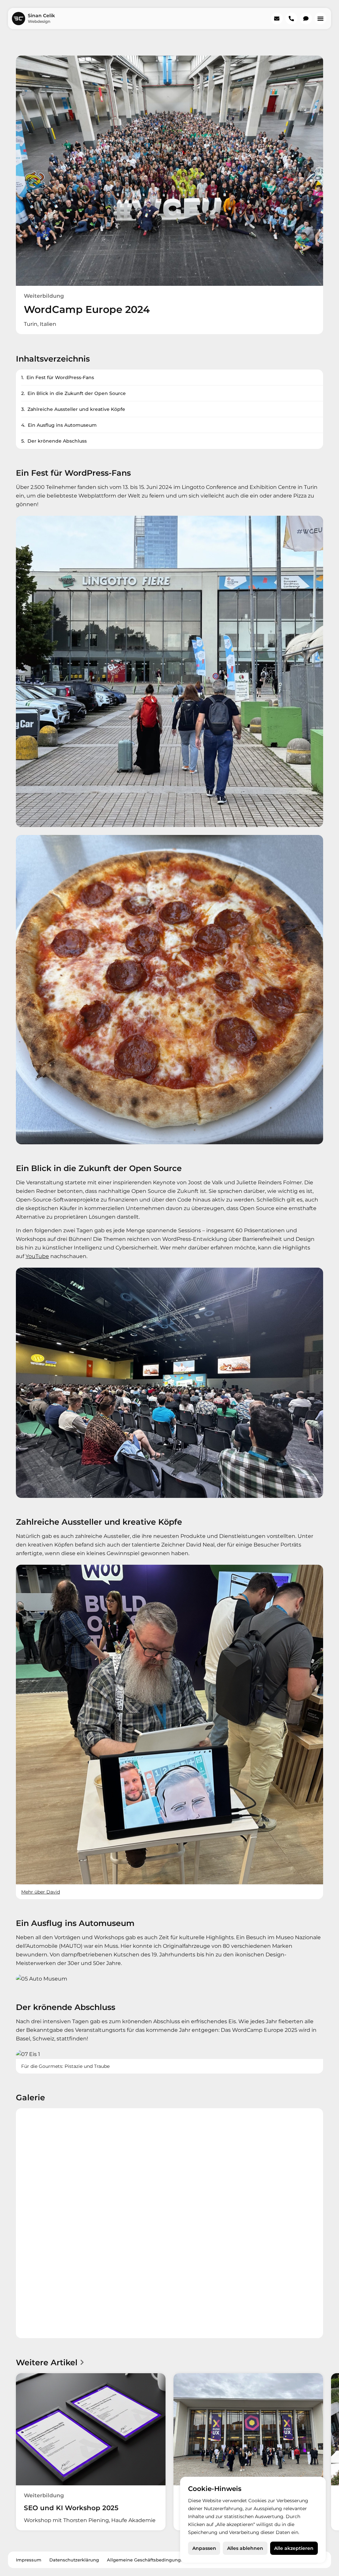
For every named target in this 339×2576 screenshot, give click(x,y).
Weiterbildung (44, 296)
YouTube (37, 1256)
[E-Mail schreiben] (277, 19)
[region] (253, 2520)
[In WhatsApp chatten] (306, 19)
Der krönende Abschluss (57, 441)
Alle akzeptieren (294, 2548)
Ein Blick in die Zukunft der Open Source (77, 393)
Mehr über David (41, 1892)
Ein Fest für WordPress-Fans (60, 377)
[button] (320, 19)
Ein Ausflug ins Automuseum (62, 425)
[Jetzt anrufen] (291, 19)
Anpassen (204, 2548)
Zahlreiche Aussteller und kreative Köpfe (76, 409)
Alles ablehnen (245, 2548)
